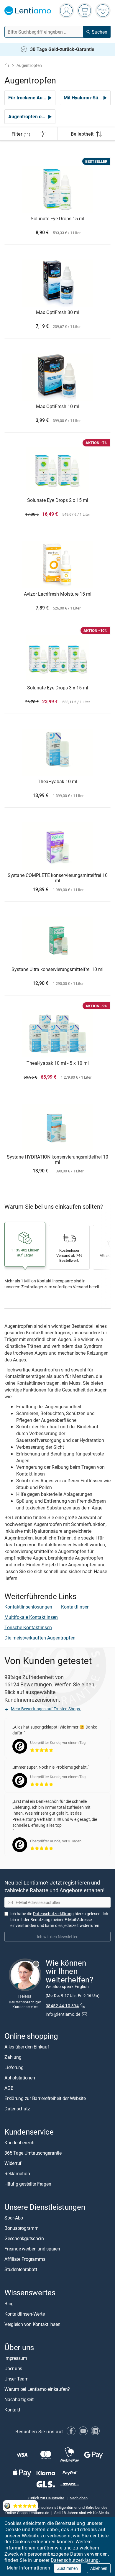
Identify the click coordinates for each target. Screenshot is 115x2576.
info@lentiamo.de (63, 2014)
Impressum (16, 2358)
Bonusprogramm (22, 2228)
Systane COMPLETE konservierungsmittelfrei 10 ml (58, 878)
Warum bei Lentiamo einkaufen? (37, 2389)
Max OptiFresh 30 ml (58, 313)
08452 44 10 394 (62, 2006)
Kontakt (12, 2410)
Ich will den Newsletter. (58, 1937)
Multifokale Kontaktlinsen (31, 1617)
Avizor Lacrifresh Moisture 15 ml (58, 594)
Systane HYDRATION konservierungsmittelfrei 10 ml (57, 1160)
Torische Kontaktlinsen (28, 1627)
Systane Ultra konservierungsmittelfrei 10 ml (57, 970)
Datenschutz (17, 2109)
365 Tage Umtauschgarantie (33, 2153)
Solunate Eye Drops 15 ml (57, 219)
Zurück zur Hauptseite (46, 2498)
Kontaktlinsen (75, 1607)
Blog (9, 2303)
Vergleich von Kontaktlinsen (32, 2324)
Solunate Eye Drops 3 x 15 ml (58, 688)
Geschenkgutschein (24, 2238)
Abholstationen (20, 2078)
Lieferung (14, 2067)
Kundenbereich (19, 2143)
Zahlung (13, 2057)
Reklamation (17, 2173)
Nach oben (79, 2498)
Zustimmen (68, 2568)
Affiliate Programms (25, 2259)
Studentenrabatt (21, 2269)
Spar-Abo (14, 2218)
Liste (103, 2536)
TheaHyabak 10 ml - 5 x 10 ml (58, 1063)
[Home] (7, 65)
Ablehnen (99, 2568)
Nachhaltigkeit (19, 2399)
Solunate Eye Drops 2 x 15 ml (58, 500)
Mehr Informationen (28, 2568)
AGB (9, 2088)
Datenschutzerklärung (75, 2560)
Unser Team (17, 2379)
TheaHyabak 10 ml (57, 782)
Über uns (13, 2368)
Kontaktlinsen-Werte (24, 2314)
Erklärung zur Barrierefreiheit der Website (45, 2098)
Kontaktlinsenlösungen (28, 1607)
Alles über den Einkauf (27, 2047)
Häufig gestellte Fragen (28, 2184)
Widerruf (13, 2163)
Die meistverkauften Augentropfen (40, 1638)
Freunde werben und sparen (32, 2249)
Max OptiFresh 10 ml (58, 407)
